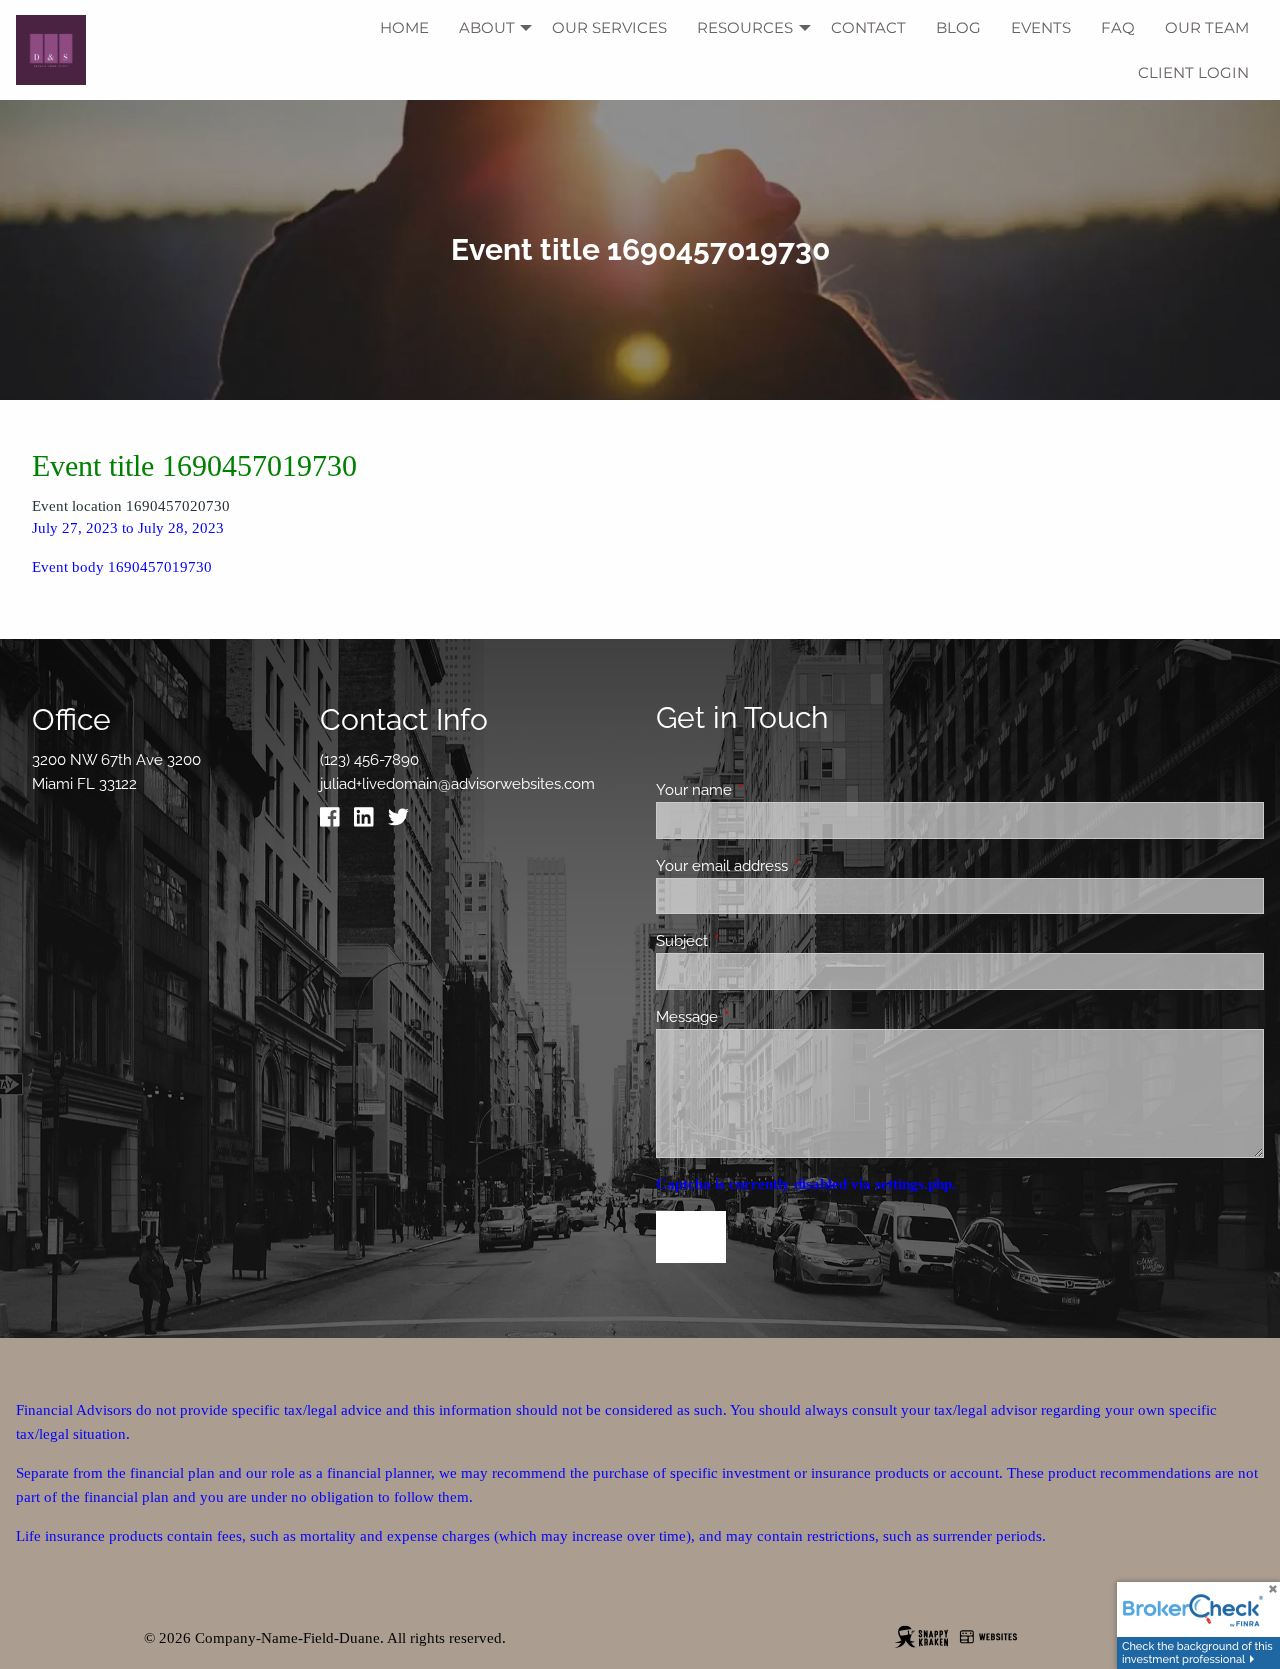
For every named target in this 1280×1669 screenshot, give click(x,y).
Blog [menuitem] (958, 27)
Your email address (794, 866)
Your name (766, 790)
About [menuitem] (487, 27)
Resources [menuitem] (745, 27)
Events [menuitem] (1041, 27)
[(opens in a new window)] (335, 822)
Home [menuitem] (404, 27)
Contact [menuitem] (868, 27)
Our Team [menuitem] (1207, 27)
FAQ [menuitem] (1118, 27)
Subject (754, 941)
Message (759, 1017)
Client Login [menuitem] (1193, 72)
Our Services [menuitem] (609, 27)
